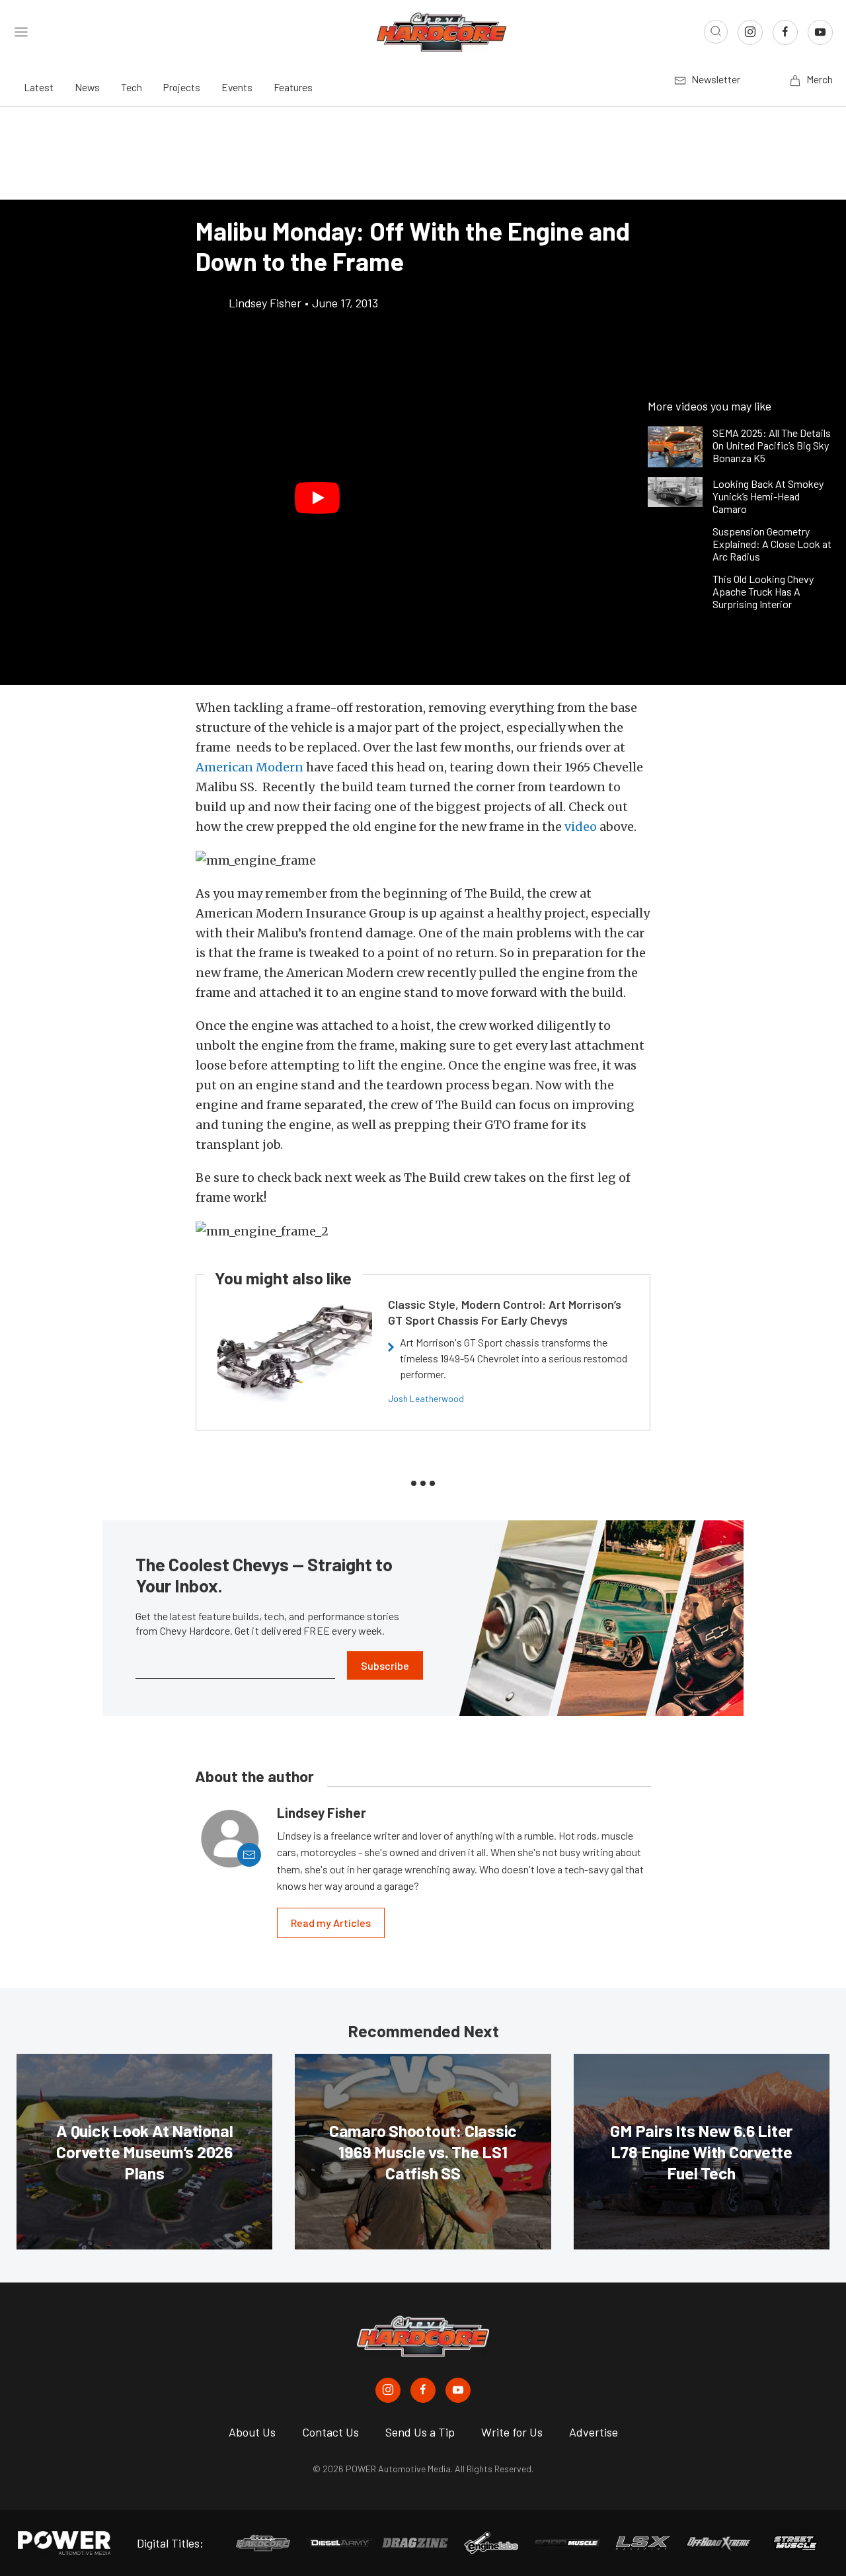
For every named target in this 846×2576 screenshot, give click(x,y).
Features (293, 87)
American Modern (250, 767)
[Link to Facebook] (785, 32)
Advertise (594, 2432)
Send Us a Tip (420, 2432)
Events (237, 87)
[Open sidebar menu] (21, 32)
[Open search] (716, 32)
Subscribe (385, 1665)
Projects (182, 87)
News (87, 87)
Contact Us (330, 2432)
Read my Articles (331, 1923)
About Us (252, 2432)
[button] (317, 498)
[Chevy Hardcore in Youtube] (458, 2390)
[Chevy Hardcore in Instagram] (388, 2390)
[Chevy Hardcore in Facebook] (423, 2390)
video (581, 827)
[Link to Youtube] (820, 32)
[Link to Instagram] (750, 32)
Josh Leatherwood (426, 1398)
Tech (132, 87)
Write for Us (512, 2432)
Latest (39, 87)
